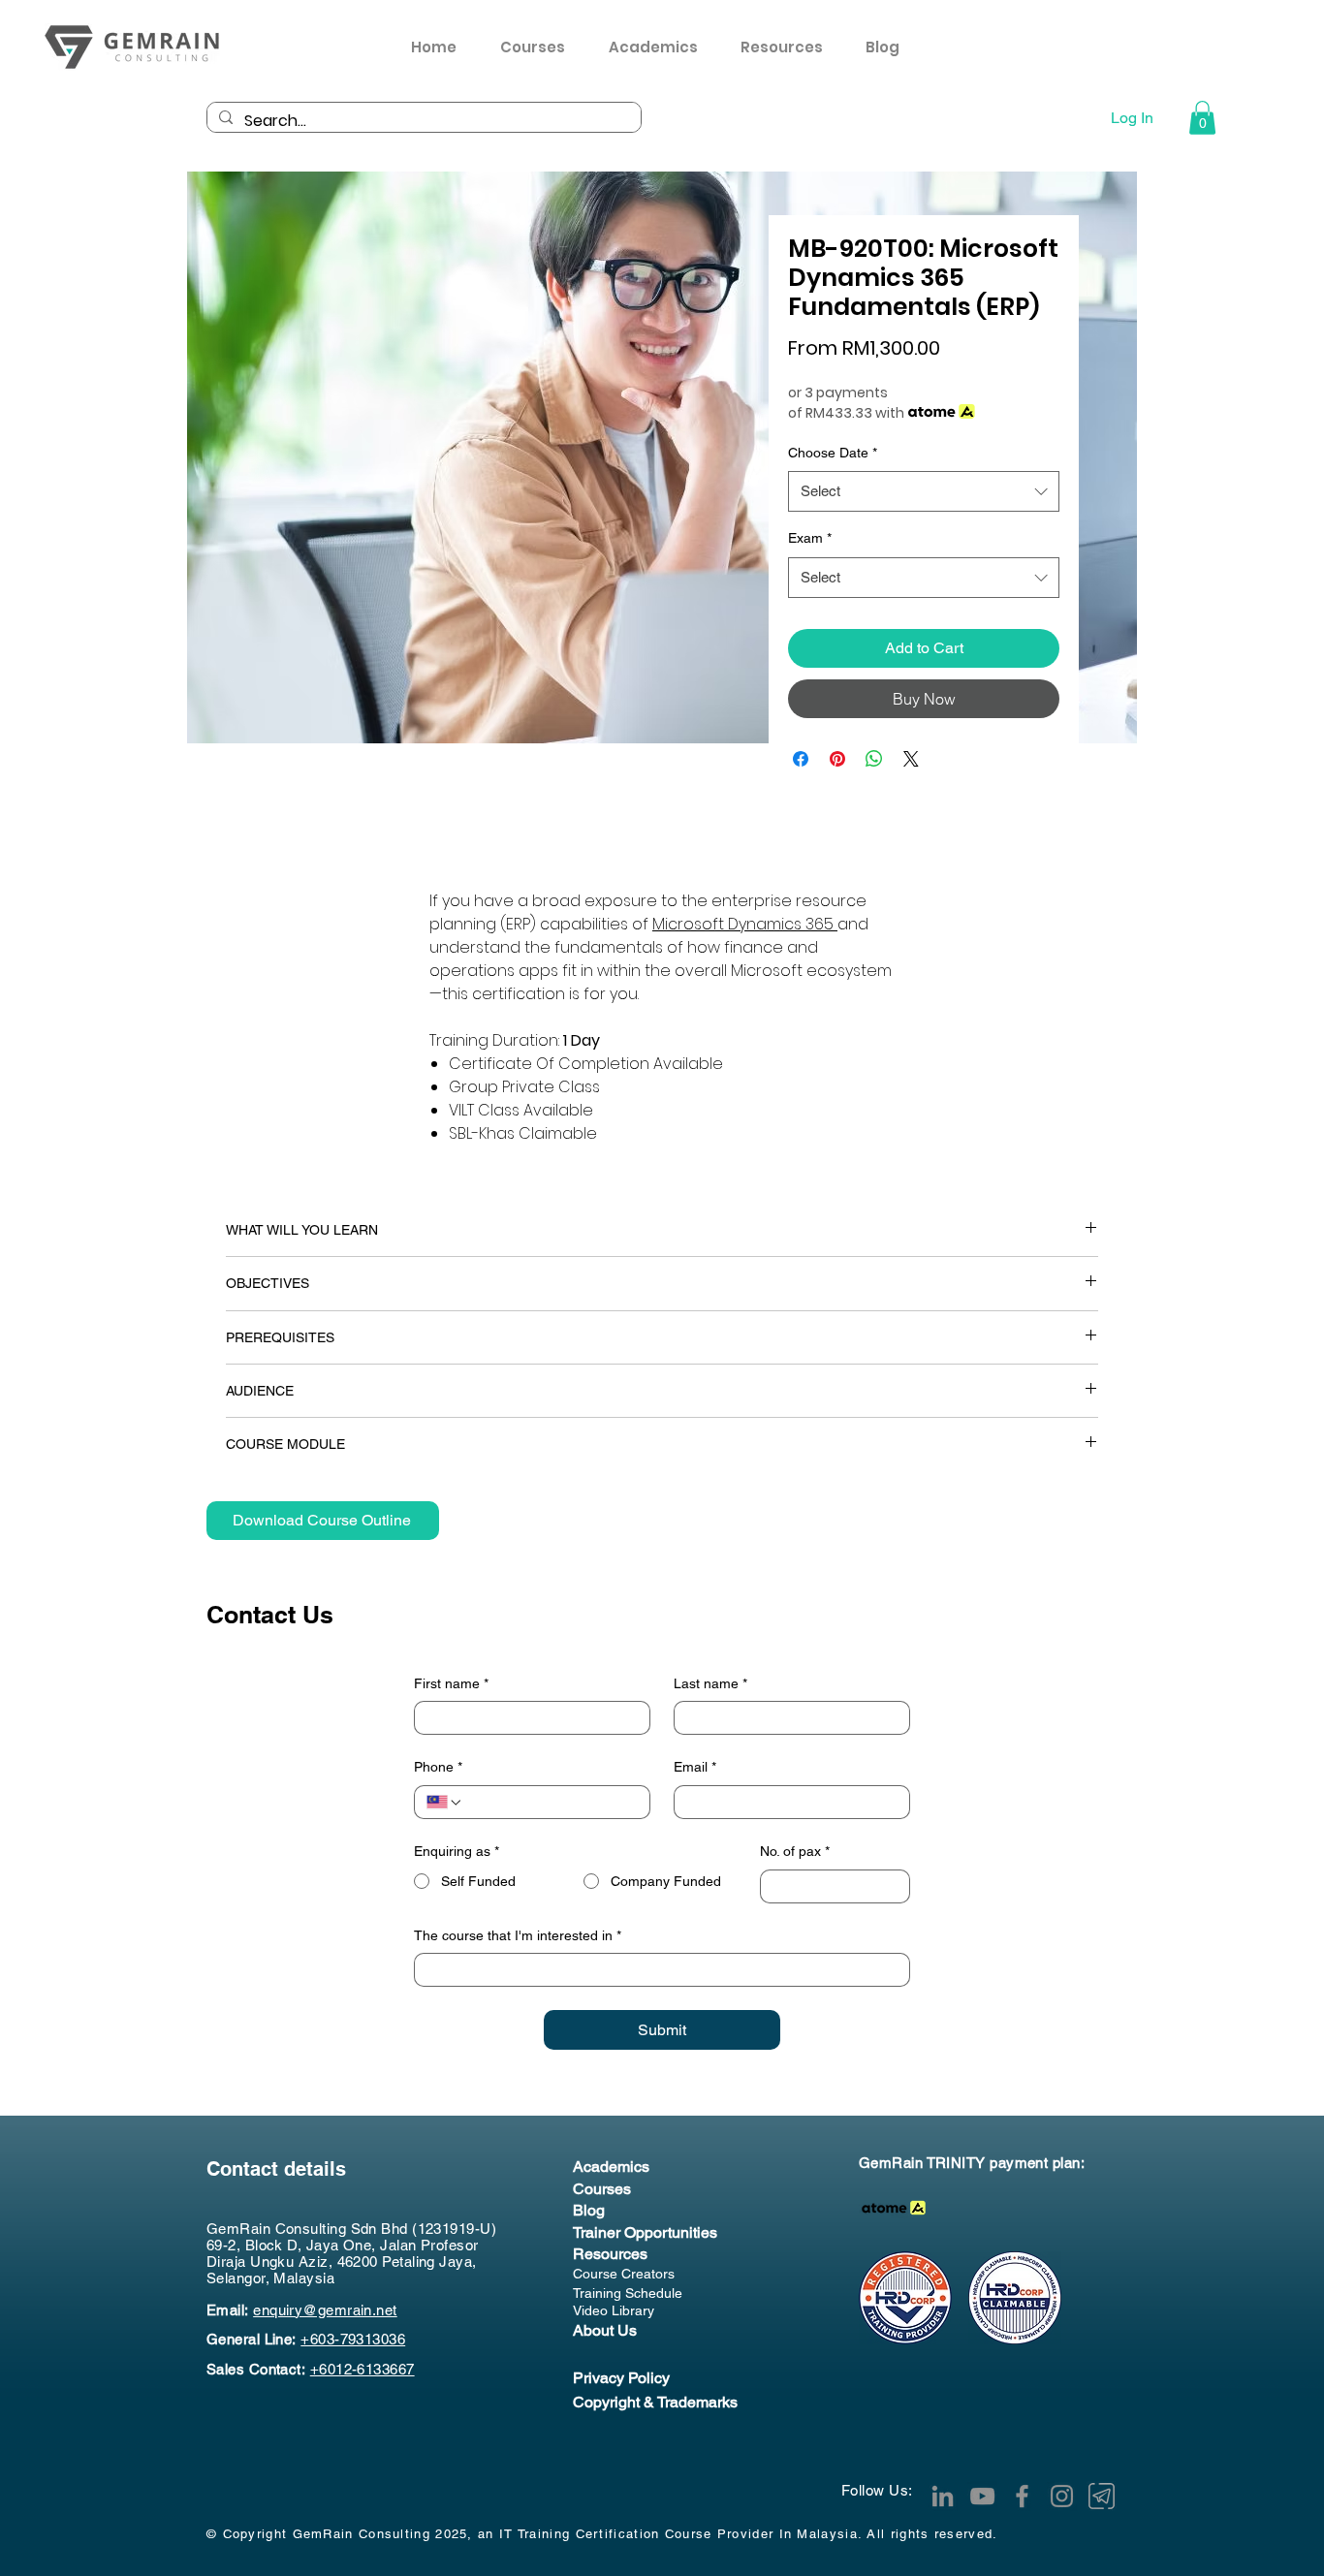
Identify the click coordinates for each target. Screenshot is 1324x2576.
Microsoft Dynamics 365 (745, 924)
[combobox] (924, 491)
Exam (810, 538)
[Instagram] (1062, 2496)
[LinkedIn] (943, 2496)
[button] (788, 47)
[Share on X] (911, 759)
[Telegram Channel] (1102, 2496)
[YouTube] (982, 2496)
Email (695, 1767)
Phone (438, 1767)
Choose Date (833, 453)
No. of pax (795, 1851)
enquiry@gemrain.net (325, 2310)
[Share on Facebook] (801, 759)
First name (451, 1683)
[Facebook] (1022, 2496)
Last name (710, 1683)
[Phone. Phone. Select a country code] (445, 1803)
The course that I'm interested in (518, 1935)
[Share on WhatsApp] (874, 759)
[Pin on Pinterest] (837, 759)
